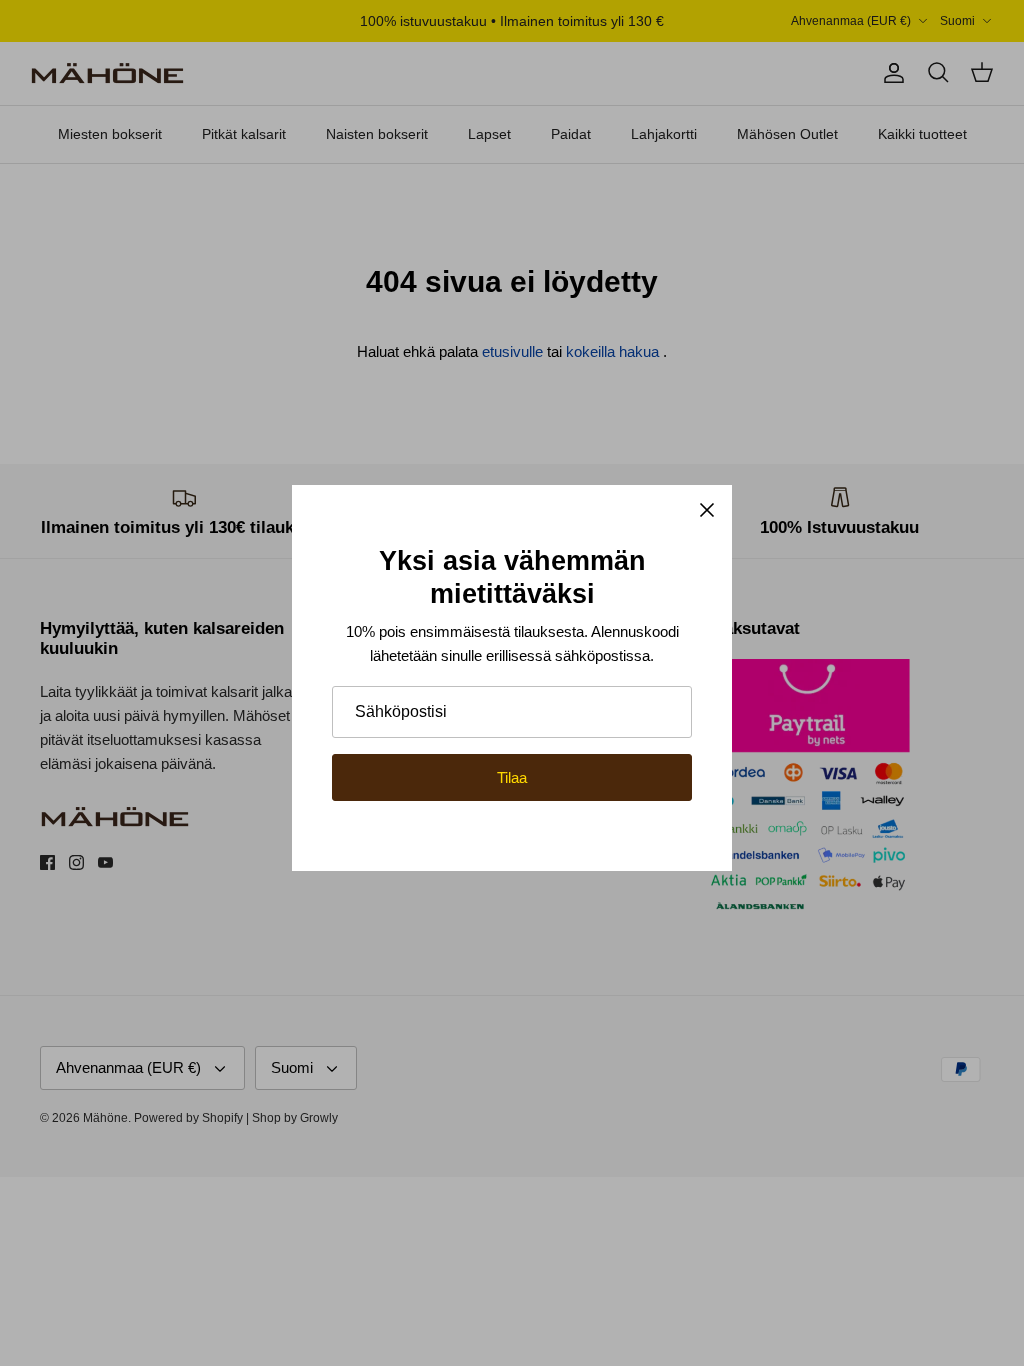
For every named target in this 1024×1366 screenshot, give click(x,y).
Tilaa (512, 777)
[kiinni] (707, 510)
